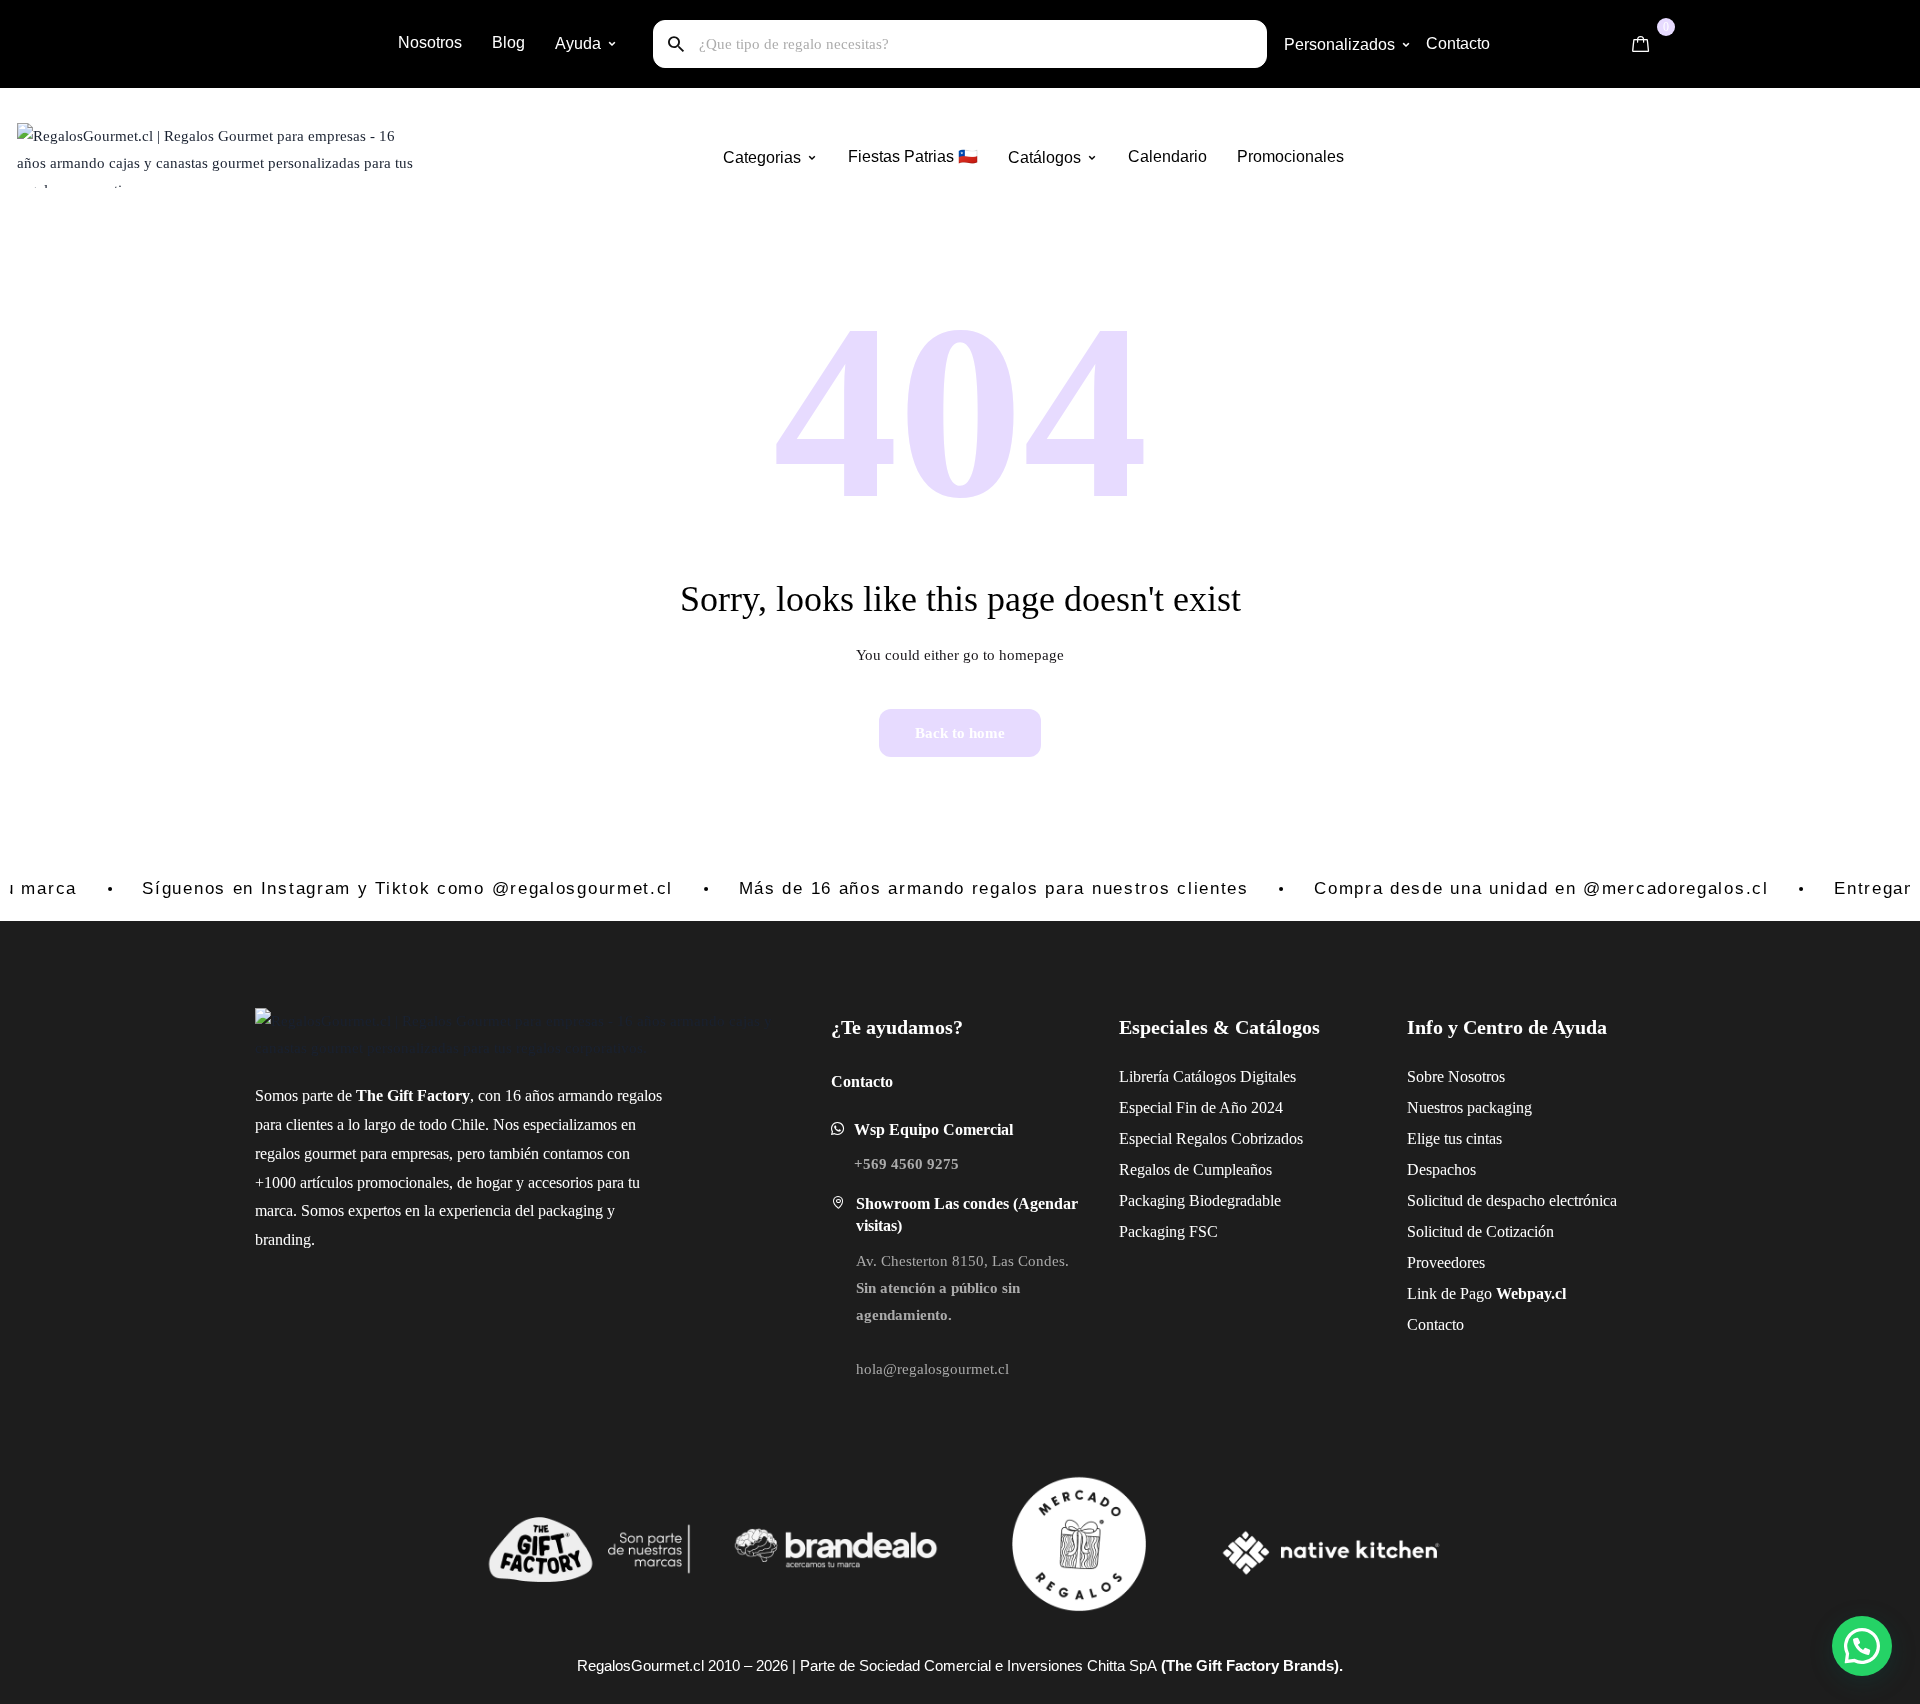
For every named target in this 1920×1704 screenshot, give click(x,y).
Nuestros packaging (1439, 1107)
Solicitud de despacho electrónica (1439, 1200)
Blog (508, 42)
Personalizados (1339, 44)
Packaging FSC (1151, 1231)
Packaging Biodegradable (1151, 1200)
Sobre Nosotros (1439, 1076)
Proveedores (1439, 1262)
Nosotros (430, 42)
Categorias (762, 157)
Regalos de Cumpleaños (1151, 1169)
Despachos (1439, 1169)
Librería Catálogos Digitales (1151, 1076)
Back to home (960, 733)
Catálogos (1044, 157)
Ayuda (578, 43)
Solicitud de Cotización (1439, 1231)
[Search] (676, 44)
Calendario (1167, 156)
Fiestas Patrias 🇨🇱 (913, 156)
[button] (1862, 1646)
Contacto (1458, 43)
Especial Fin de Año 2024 (1151, 1107)
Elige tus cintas (1439, 1138)
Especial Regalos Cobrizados (1151, 1138)
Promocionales (1290, 156)
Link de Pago (1439, 1293)
